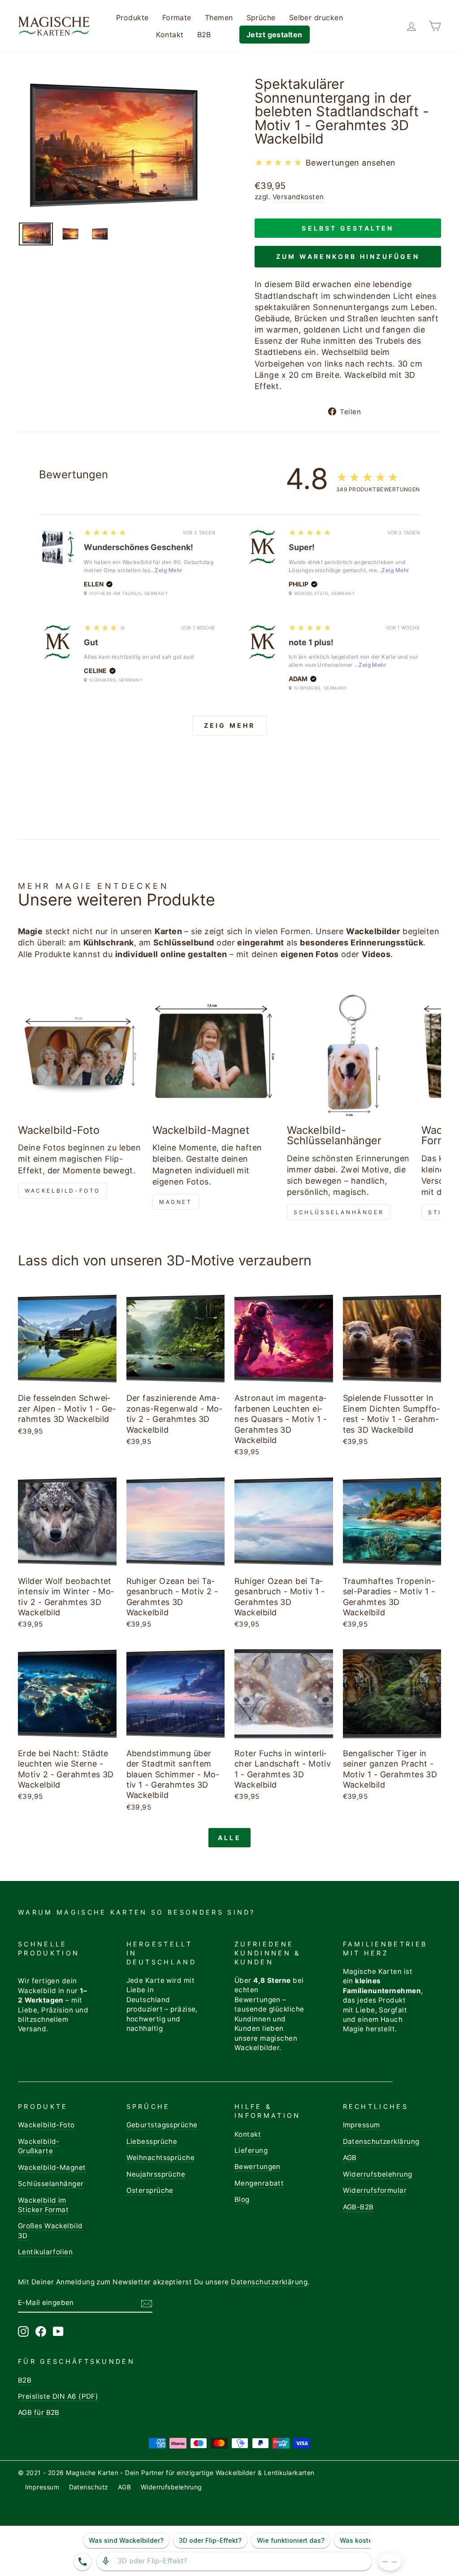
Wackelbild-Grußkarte (39, 2146)
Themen (219, 17)
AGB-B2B (358, 2207)
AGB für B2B (39, 2412)
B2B (204, 35)
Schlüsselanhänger (339, 1212)
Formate (177, 17)
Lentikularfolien (45, 2252)
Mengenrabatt (259, 2183)
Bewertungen (258, 2167)
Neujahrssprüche (156, 2174)
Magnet (176, 1202)
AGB (350, 2158)
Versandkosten (298, 197)
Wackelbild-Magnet (52, 2167)
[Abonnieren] (147, 2303)
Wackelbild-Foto (63, 1191)
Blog (242, 2199)
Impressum (362, 2125)
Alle (229, 1838)
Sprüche (261, 17)
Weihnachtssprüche (161, 2158)
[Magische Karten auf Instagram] (23, 2331)
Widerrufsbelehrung (378, 2174)
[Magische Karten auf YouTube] (58, 2331)
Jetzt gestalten (275, 35)
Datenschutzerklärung (381, 2141)
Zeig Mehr (168, 570)
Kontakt (170, 35)
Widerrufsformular (375, 2190)
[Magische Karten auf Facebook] (41, 2331)
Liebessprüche (152, 2141)
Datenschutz (89, 2487)
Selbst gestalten (348, 228)
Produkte (132, 17)
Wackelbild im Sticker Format (43, 2205)
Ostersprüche (150, 2190)
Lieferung (251, 2150)
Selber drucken (316, 17)
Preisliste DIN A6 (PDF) (58, 2396)
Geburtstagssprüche (162, 2125)
